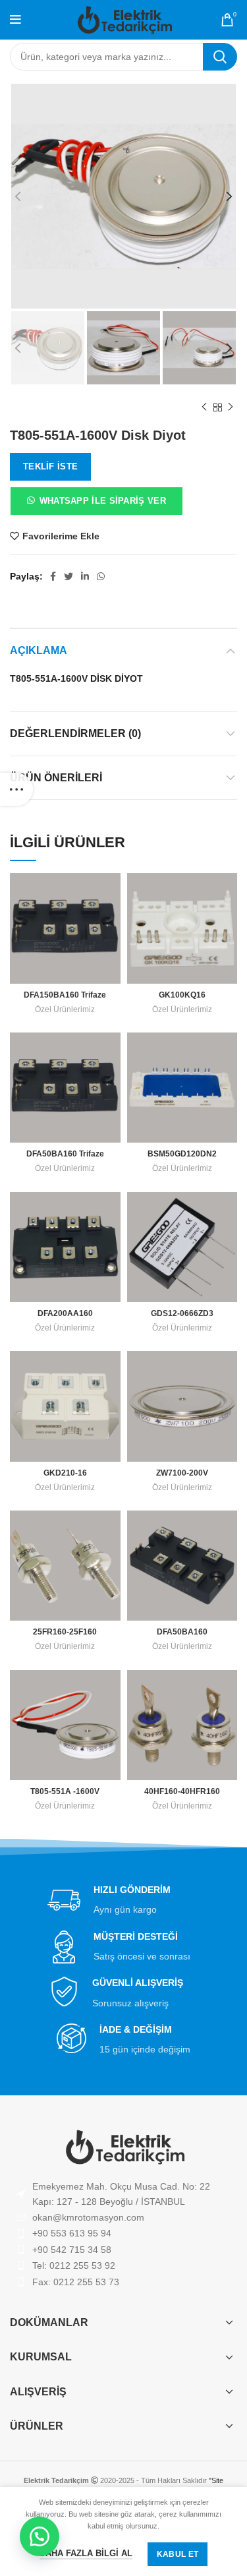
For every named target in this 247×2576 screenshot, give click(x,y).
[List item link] (123, 2217)
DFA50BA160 (182, 1632)
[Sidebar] (16, 789)
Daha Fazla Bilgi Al (86, 2553)
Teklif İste (50, 466)
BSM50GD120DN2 (182, 1154)
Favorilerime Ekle (61, 536)
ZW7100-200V (182, 1473)
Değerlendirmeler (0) (75, 734)
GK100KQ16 (182, 995)
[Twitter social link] (69, 576)
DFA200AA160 (65, 1313)
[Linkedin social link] (85, 576)
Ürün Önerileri (56, 778)
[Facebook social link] (53, 576)
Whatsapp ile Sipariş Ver (103, 501)
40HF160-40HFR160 (182, 1791)
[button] (96, 504)
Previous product (204, 407)
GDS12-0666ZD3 (182, 1313)
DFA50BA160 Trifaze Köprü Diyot (65, 1159)
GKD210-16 (65, 1473)
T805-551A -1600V (65, 1791)
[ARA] (220, 57)
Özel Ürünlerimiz (65, 1009)
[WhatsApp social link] (101, 576)
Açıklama (39, 650)
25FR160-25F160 (65, 1632)
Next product (231, 407)
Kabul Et (178, 2554)
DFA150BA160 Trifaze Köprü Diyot (65, 1000)
